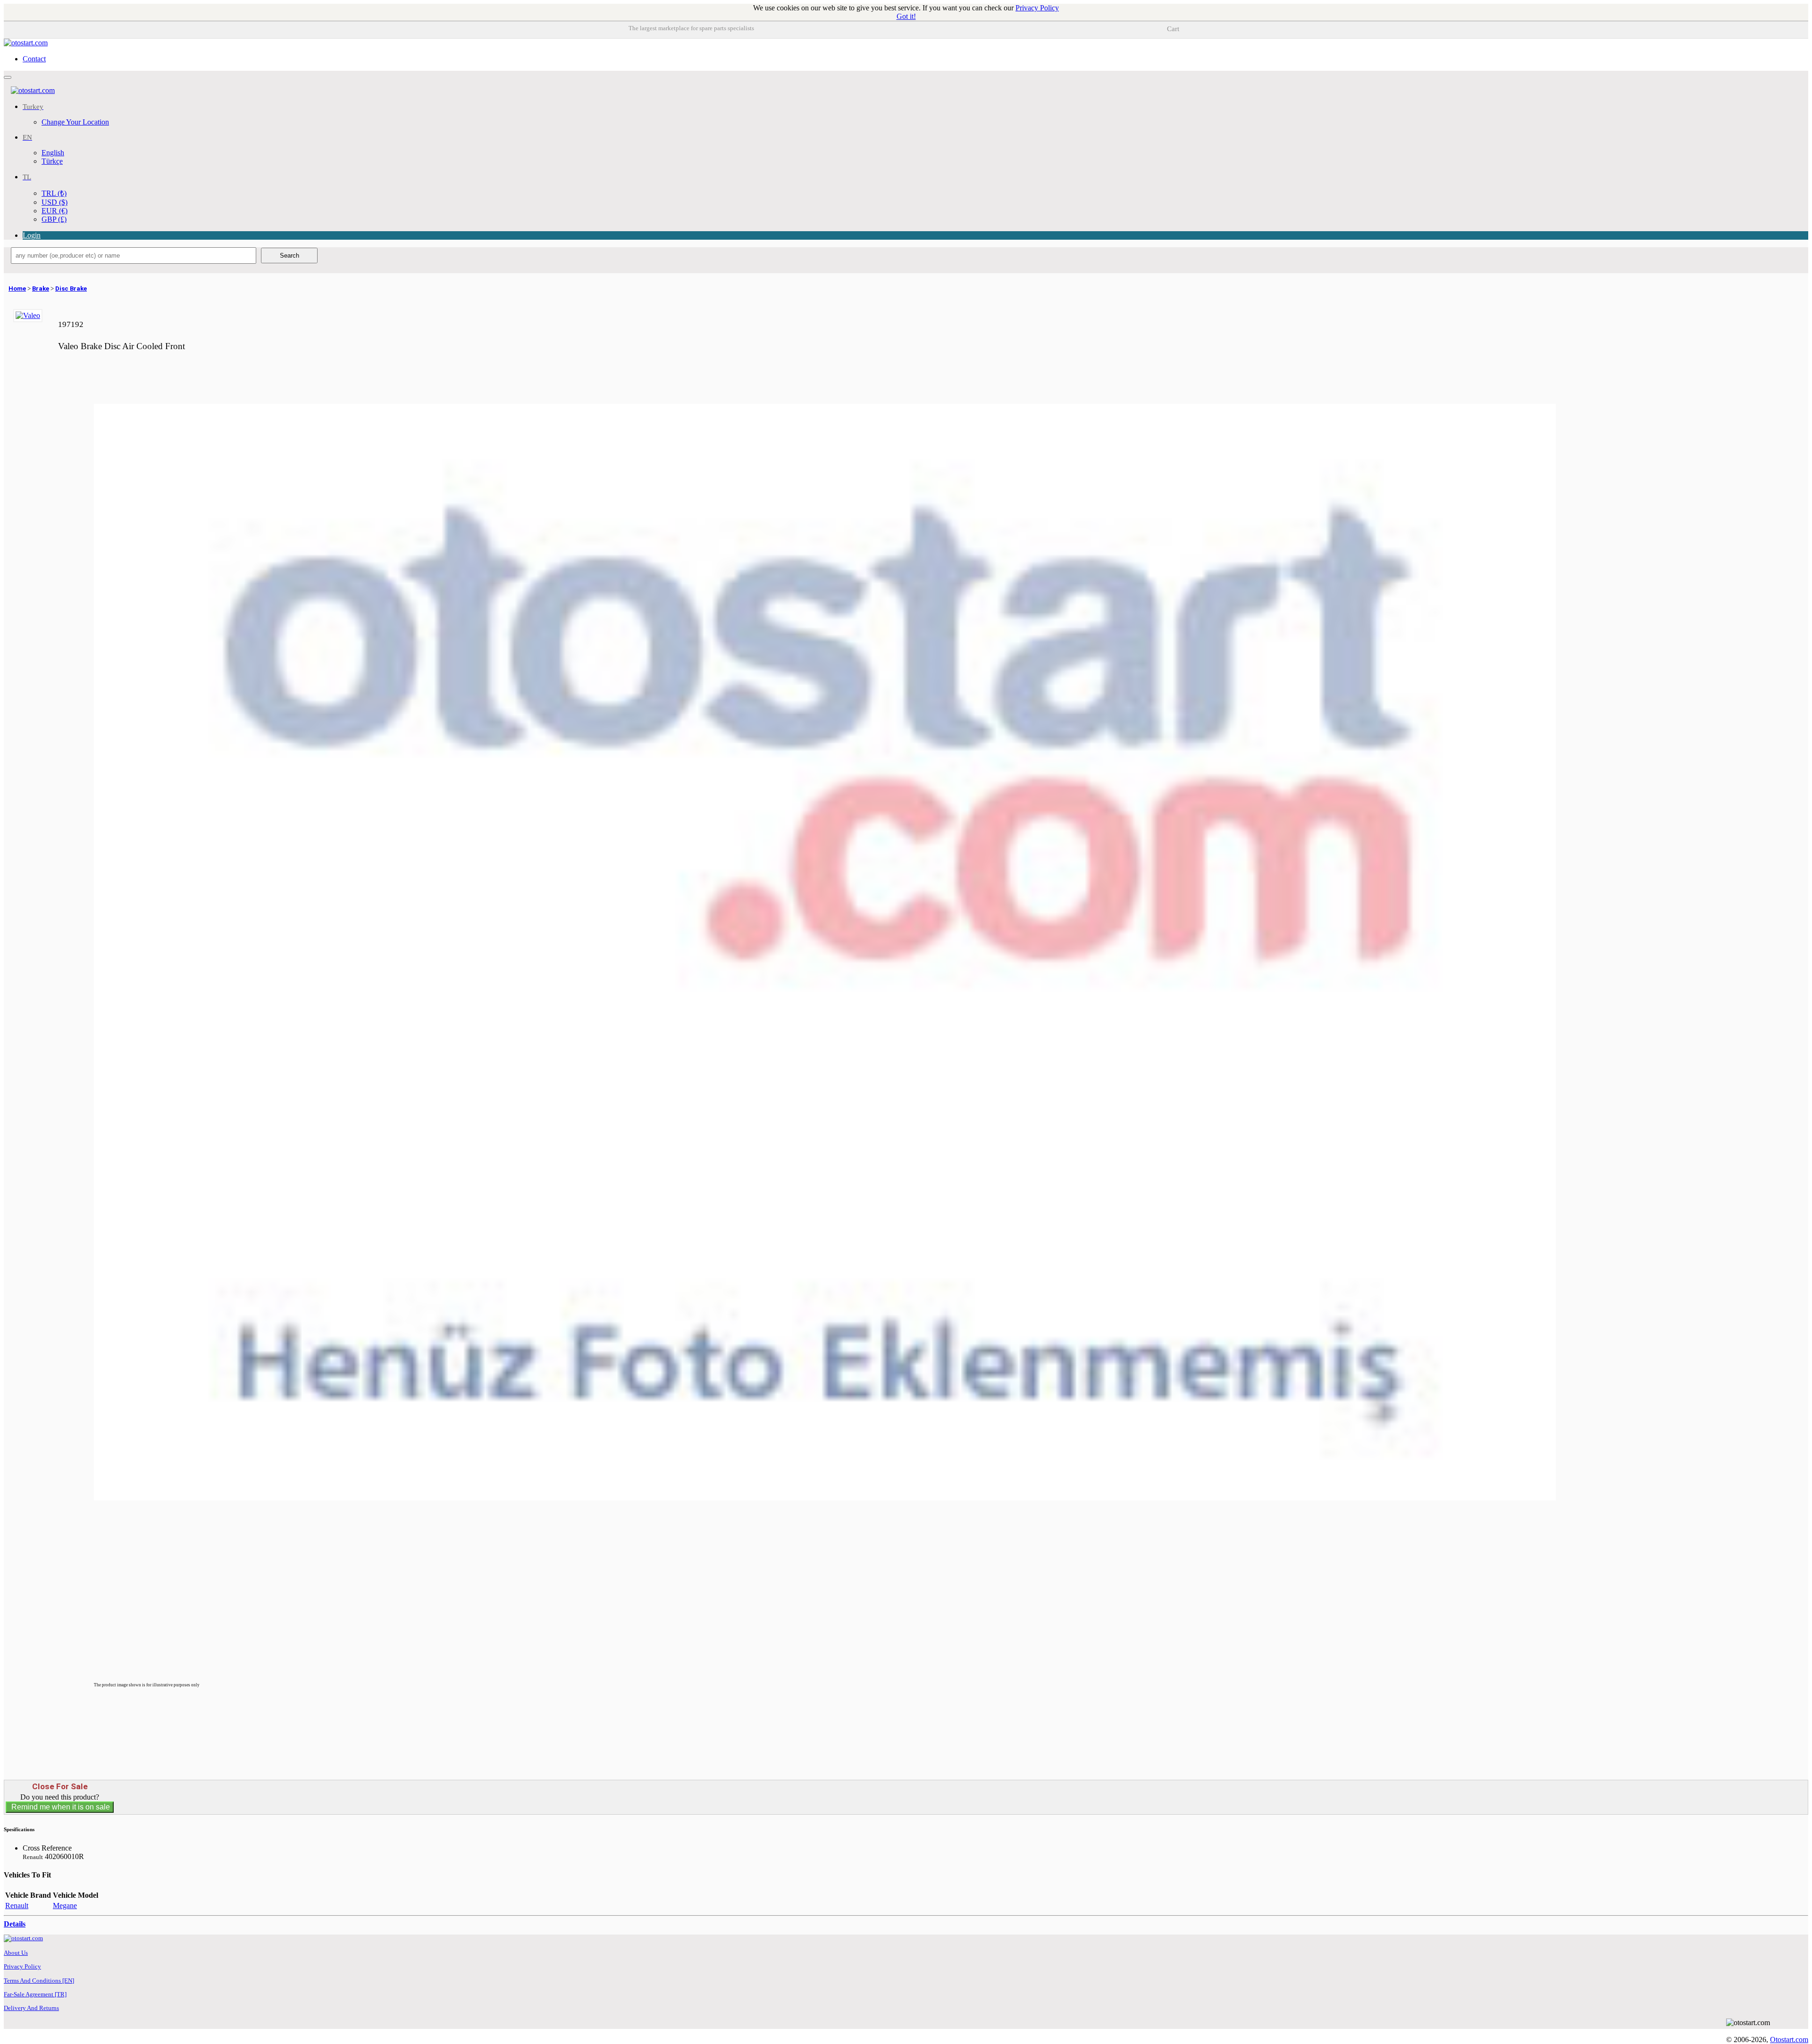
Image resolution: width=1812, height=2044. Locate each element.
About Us (16, 1953)
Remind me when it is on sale (60, 1807)
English (53, 153)
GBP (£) (54, 219)
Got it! (906, 16)
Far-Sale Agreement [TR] (35, 1994)
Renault (17, 1906)
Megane (65, 1906)
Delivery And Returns (31, 2008)
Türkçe (52, 161)
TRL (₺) (54, 193)
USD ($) (55, 202)
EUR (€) (55, 211)
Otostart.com (1789, 2040)
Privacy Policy (1037, 8)
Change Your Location (75, 122)
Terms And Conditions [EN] (39, 1981)
